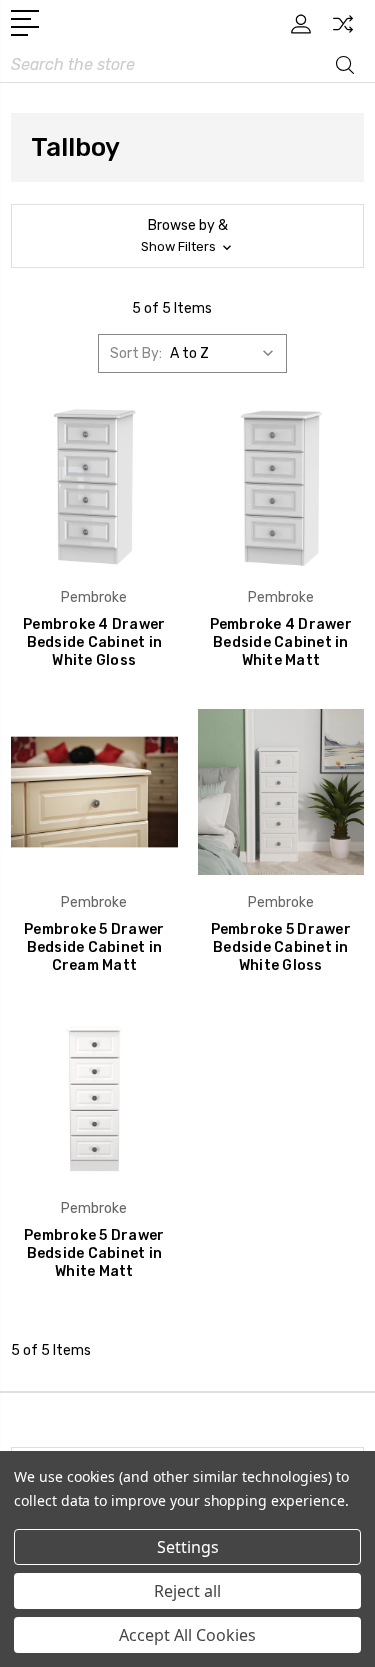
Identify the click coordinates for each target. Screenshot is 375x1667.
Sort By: (136, 353)
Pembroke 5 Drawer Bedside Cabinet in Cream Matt (94, 947)
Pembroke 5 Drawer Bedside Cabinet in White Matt (94, 1253)
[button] (187, 236)
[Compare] (343, 30)
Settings (188, 1547)
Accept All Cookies (187, 1635)
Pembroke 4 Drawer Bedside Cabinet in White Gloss (94, 642)
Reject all (187, 1591)
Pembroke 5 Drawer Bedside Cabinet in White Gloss (281, 947)
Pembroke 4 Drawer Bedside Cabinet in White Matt (281, 642)
